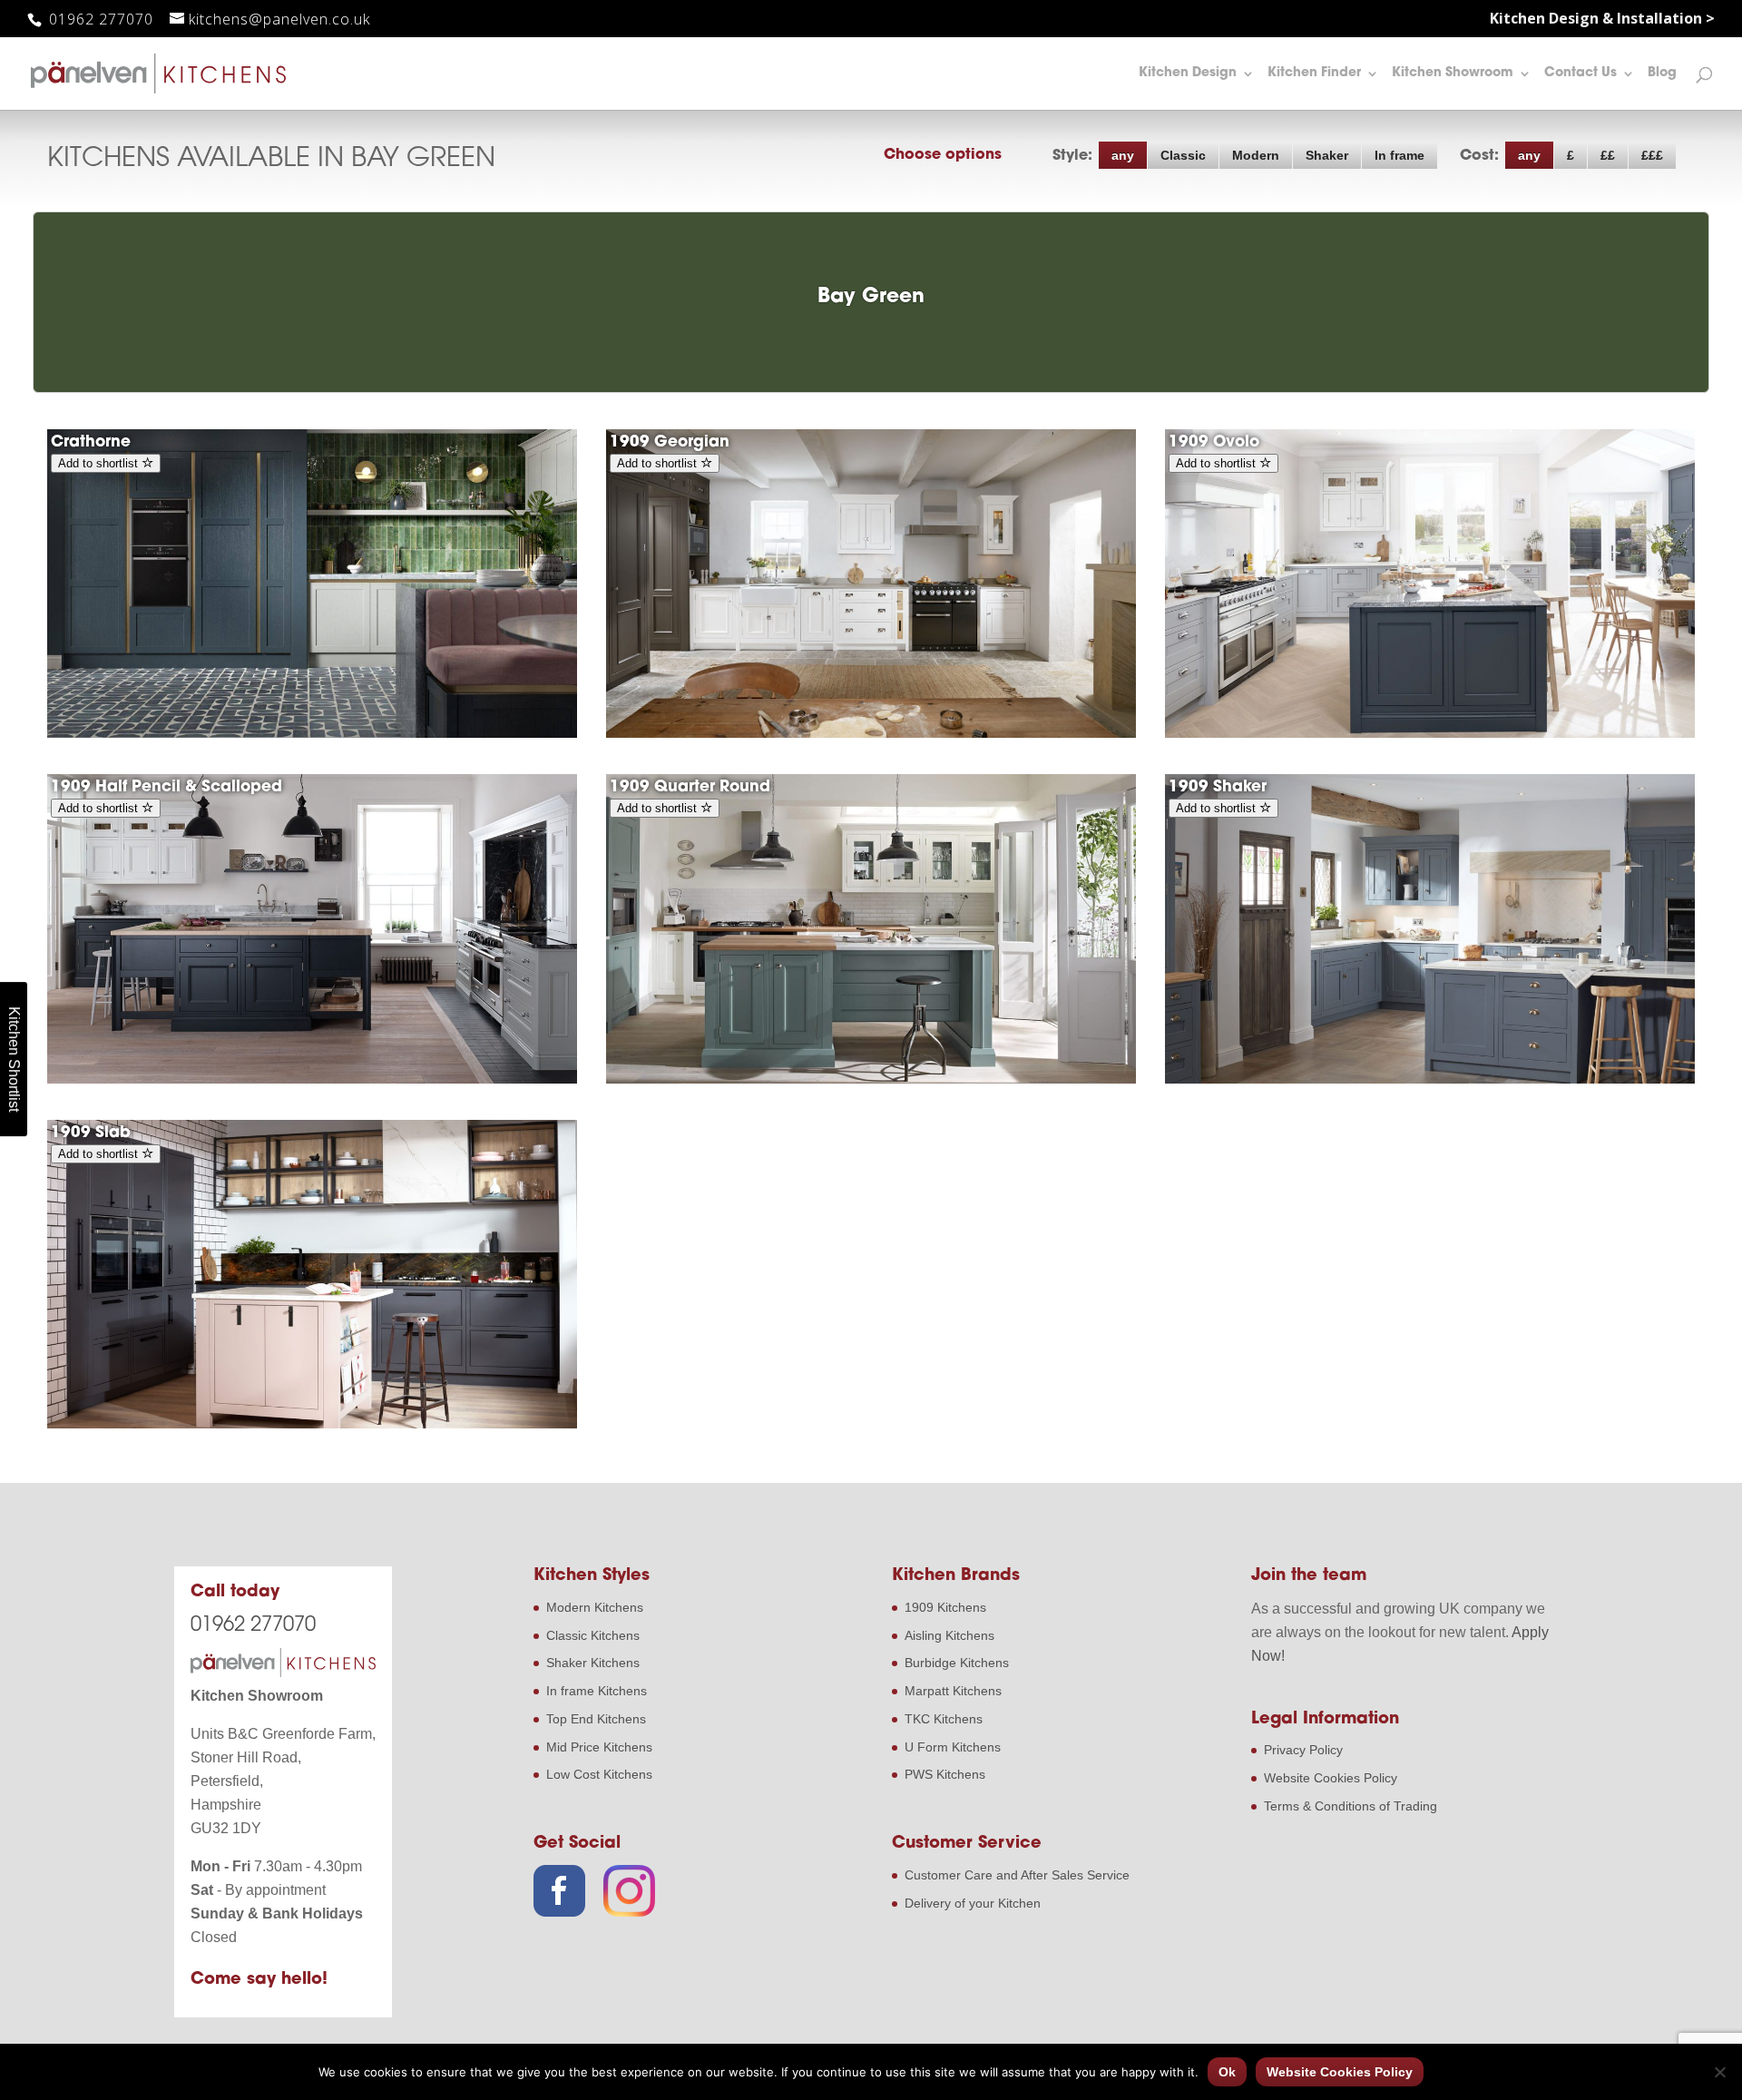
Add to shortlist (100, 463)
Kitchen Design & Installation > (1602, 20)
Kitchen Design (1188, 74)
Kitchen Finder (1314, 74)
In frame (1399, 155)
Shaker (1327, 155)
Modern (1256, 155)
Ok (1227, 2072)
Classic (1183, 155)
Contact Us (1581, 74)
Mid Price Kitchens (599, 1747)
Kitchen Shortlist (14, 1059)
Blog (1662, 74)
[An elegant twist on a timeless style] (1430, 733)
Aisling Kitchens (949, 1635)
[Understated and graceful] (871, 733)
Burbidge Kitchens (957, 1663)
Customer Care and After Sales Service (1017, 1875)
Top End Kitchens (596, 1719)
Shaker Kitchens (593, 1663)
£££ (1652, 155)
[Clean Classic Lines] (312, 1424)
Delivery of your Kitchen (973, 1903)
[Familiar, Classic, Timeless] (1430, 1079)
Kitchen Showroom (1453, 74)
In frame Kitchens (597, 1691)
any (1123, 155)
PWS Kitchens (945, 1774)
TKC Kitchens (944, 1719)
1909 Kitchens (945, 1607)
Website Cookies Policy (1331, 1778)
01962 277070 (99, 19)
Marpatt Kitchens (953, 1691)
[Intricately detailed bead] (312, 1079)
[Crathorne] (312, 733)
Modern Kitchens (595, 1607)
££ (1608, 155)
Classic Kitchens (593, 1635)
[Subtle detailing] (871, 1079)
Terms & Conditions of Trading (1351, 1806)
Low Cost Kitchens (599, 1774)
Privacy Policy (1303, 1750)
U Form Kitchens (953, 1747)
